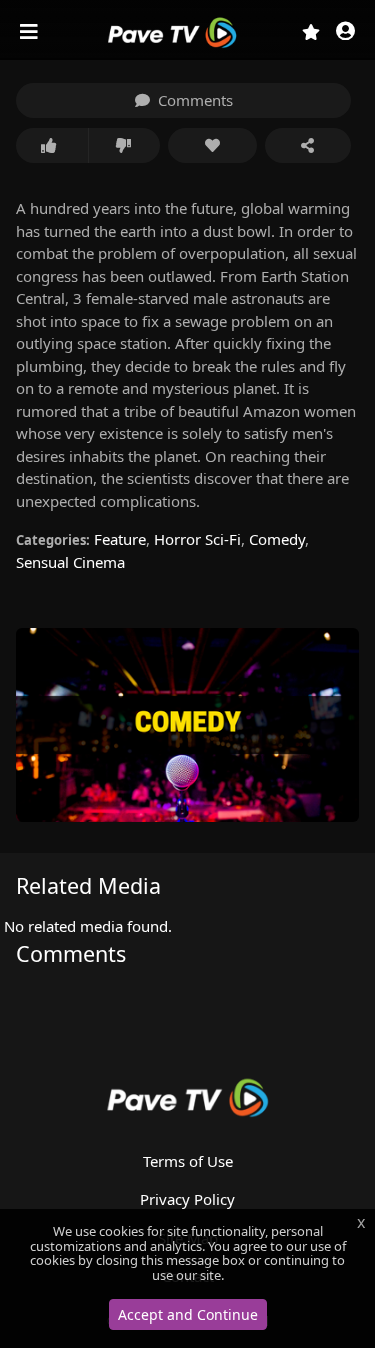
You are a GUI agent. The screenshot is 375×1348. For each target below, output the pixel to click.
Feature (120, 539)
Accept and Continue (188, 1314)
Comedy (277, 539)
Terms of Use (188, 1161)
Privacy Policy (187, 1199)
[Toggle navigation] (31, 32)
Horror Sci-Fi (197, 539)
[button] (345, 32)
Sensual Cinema (70, 562)
